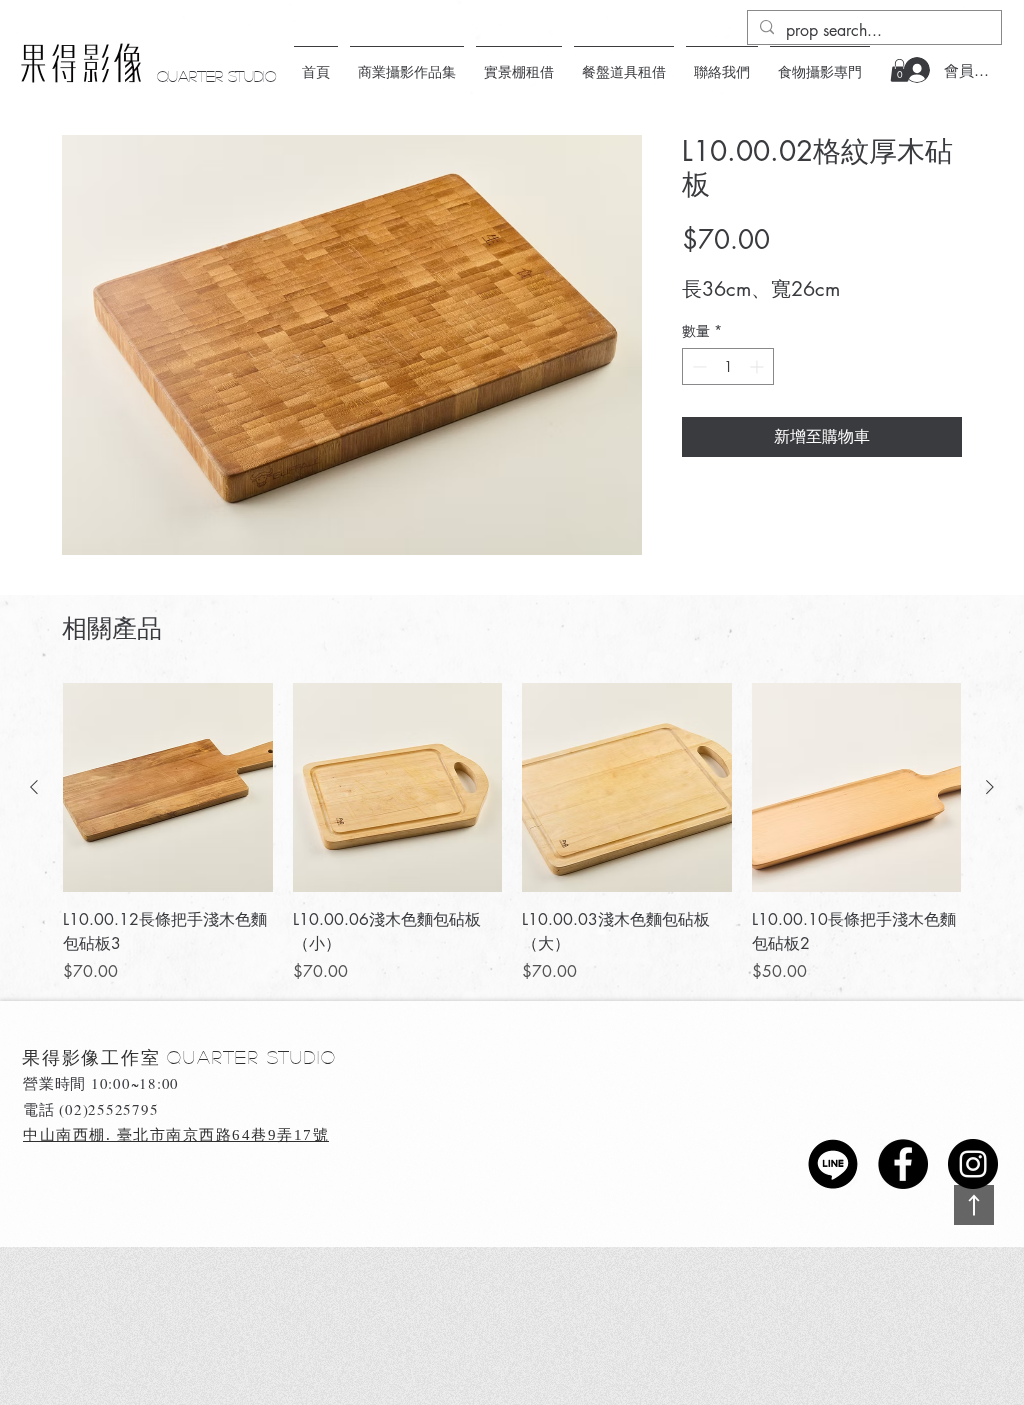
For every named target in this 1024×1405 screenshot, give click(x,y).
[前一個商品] (34, 787)
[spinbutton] (728, 366)
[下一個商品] (990, 787)
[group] (512, 834)
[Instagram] (973, 1164)
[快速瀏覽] (168, 788)
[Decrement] (697, 366)
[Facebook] (903, 1164)
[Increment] (758, 366)
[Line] (833, 1164)
